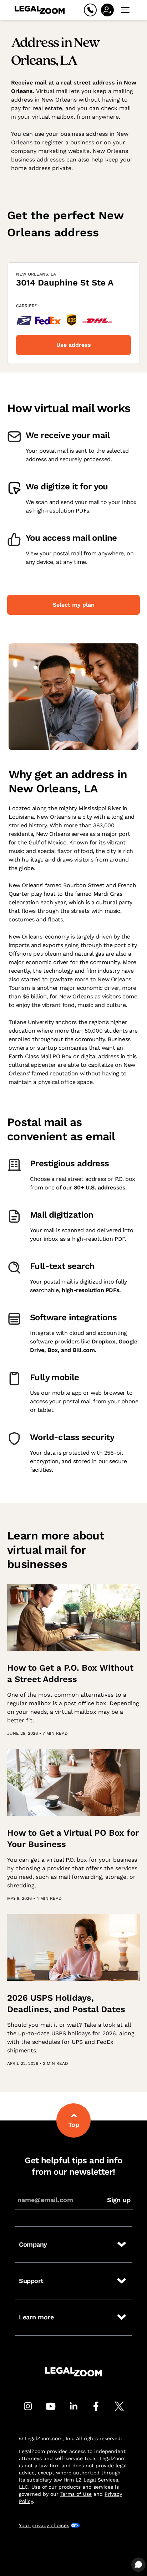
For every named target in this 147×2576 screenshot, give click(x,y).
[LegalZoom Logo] (40, 10)
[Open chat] (138, 2565)
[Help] (90, 10)
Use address (74, 345)
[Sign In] (107, 10)
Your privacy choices (44, 2525)
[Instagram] (28, 2406)
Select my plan (74, 605)
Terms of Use (76, 2494)
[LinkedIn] (73, 2406)
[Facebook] (96, 2406)
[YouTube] (51, 2406)
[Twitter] (119, 2406)
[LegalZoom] (73, 2372)
